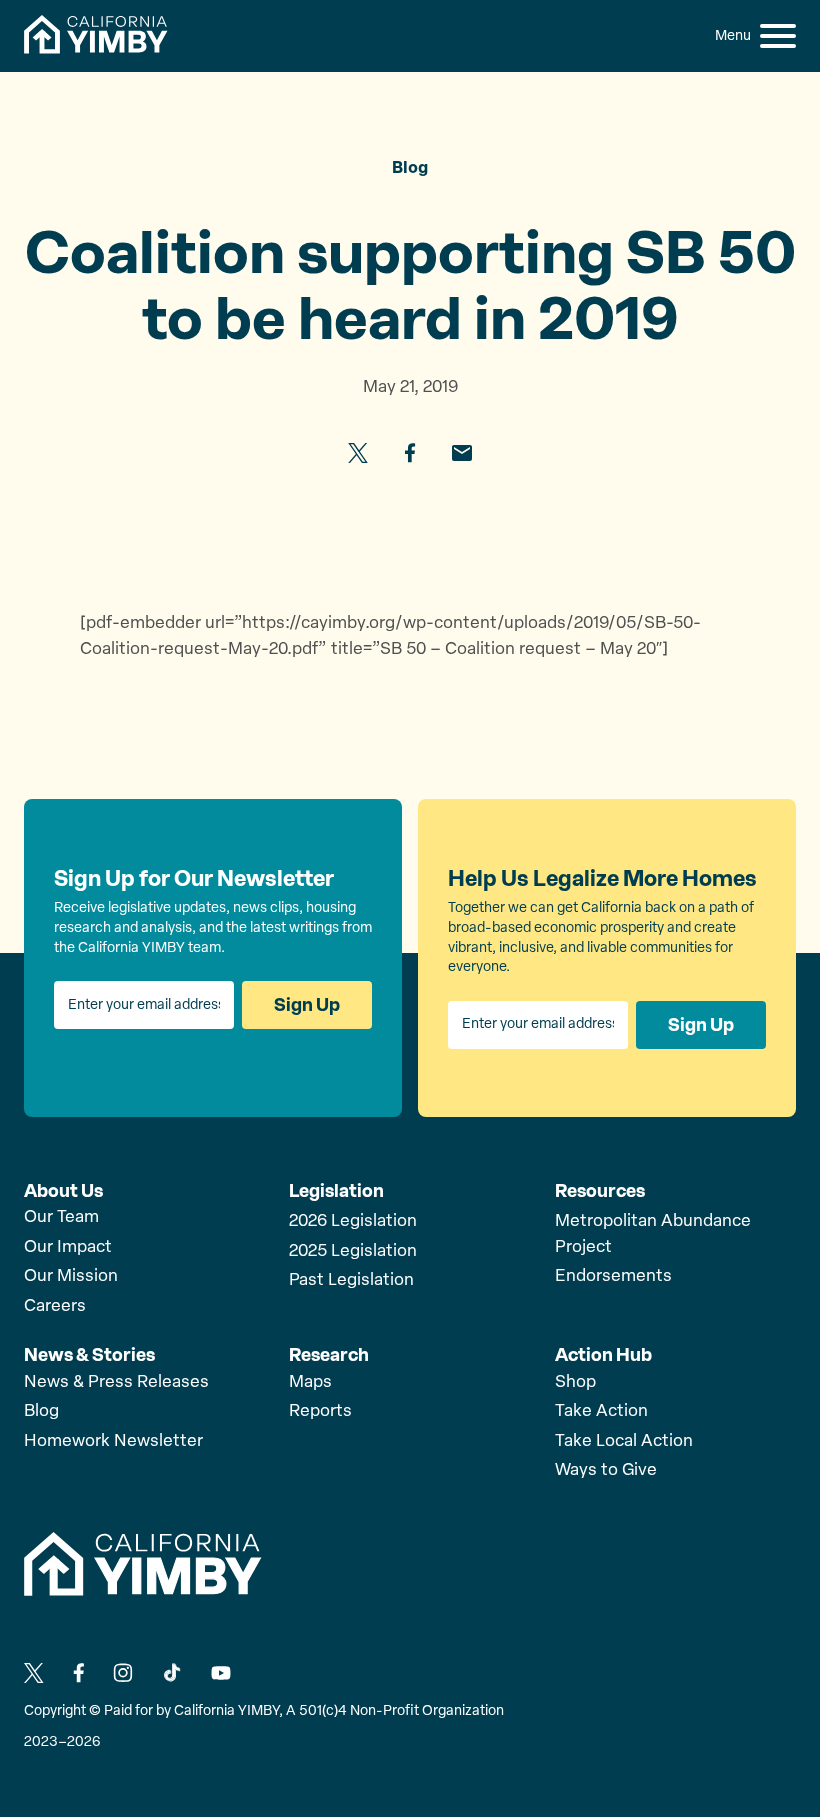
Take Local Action (624, 1441)
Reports (320, 1411)
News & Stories (89, 1355)
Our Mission (71, 1276)
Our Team (61, 1217)
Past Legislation (351, 1280)
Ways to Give (606, 1470)
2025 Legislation (353, 1251)
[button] (778, 36)
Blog (41, 1411)
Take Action (601, 1411)
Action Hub (603, 1355)
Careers (55, 1306)
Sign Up (307, 1005)
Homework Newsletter (113, 1441)
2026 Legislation (353, 1221)
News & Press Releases (116, 1382)
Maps (310, 1382)
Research (329, 1355)
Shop (575, 1382)
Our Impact (68, 1247)
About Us (63, 1191)
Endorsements (613, 1276)
